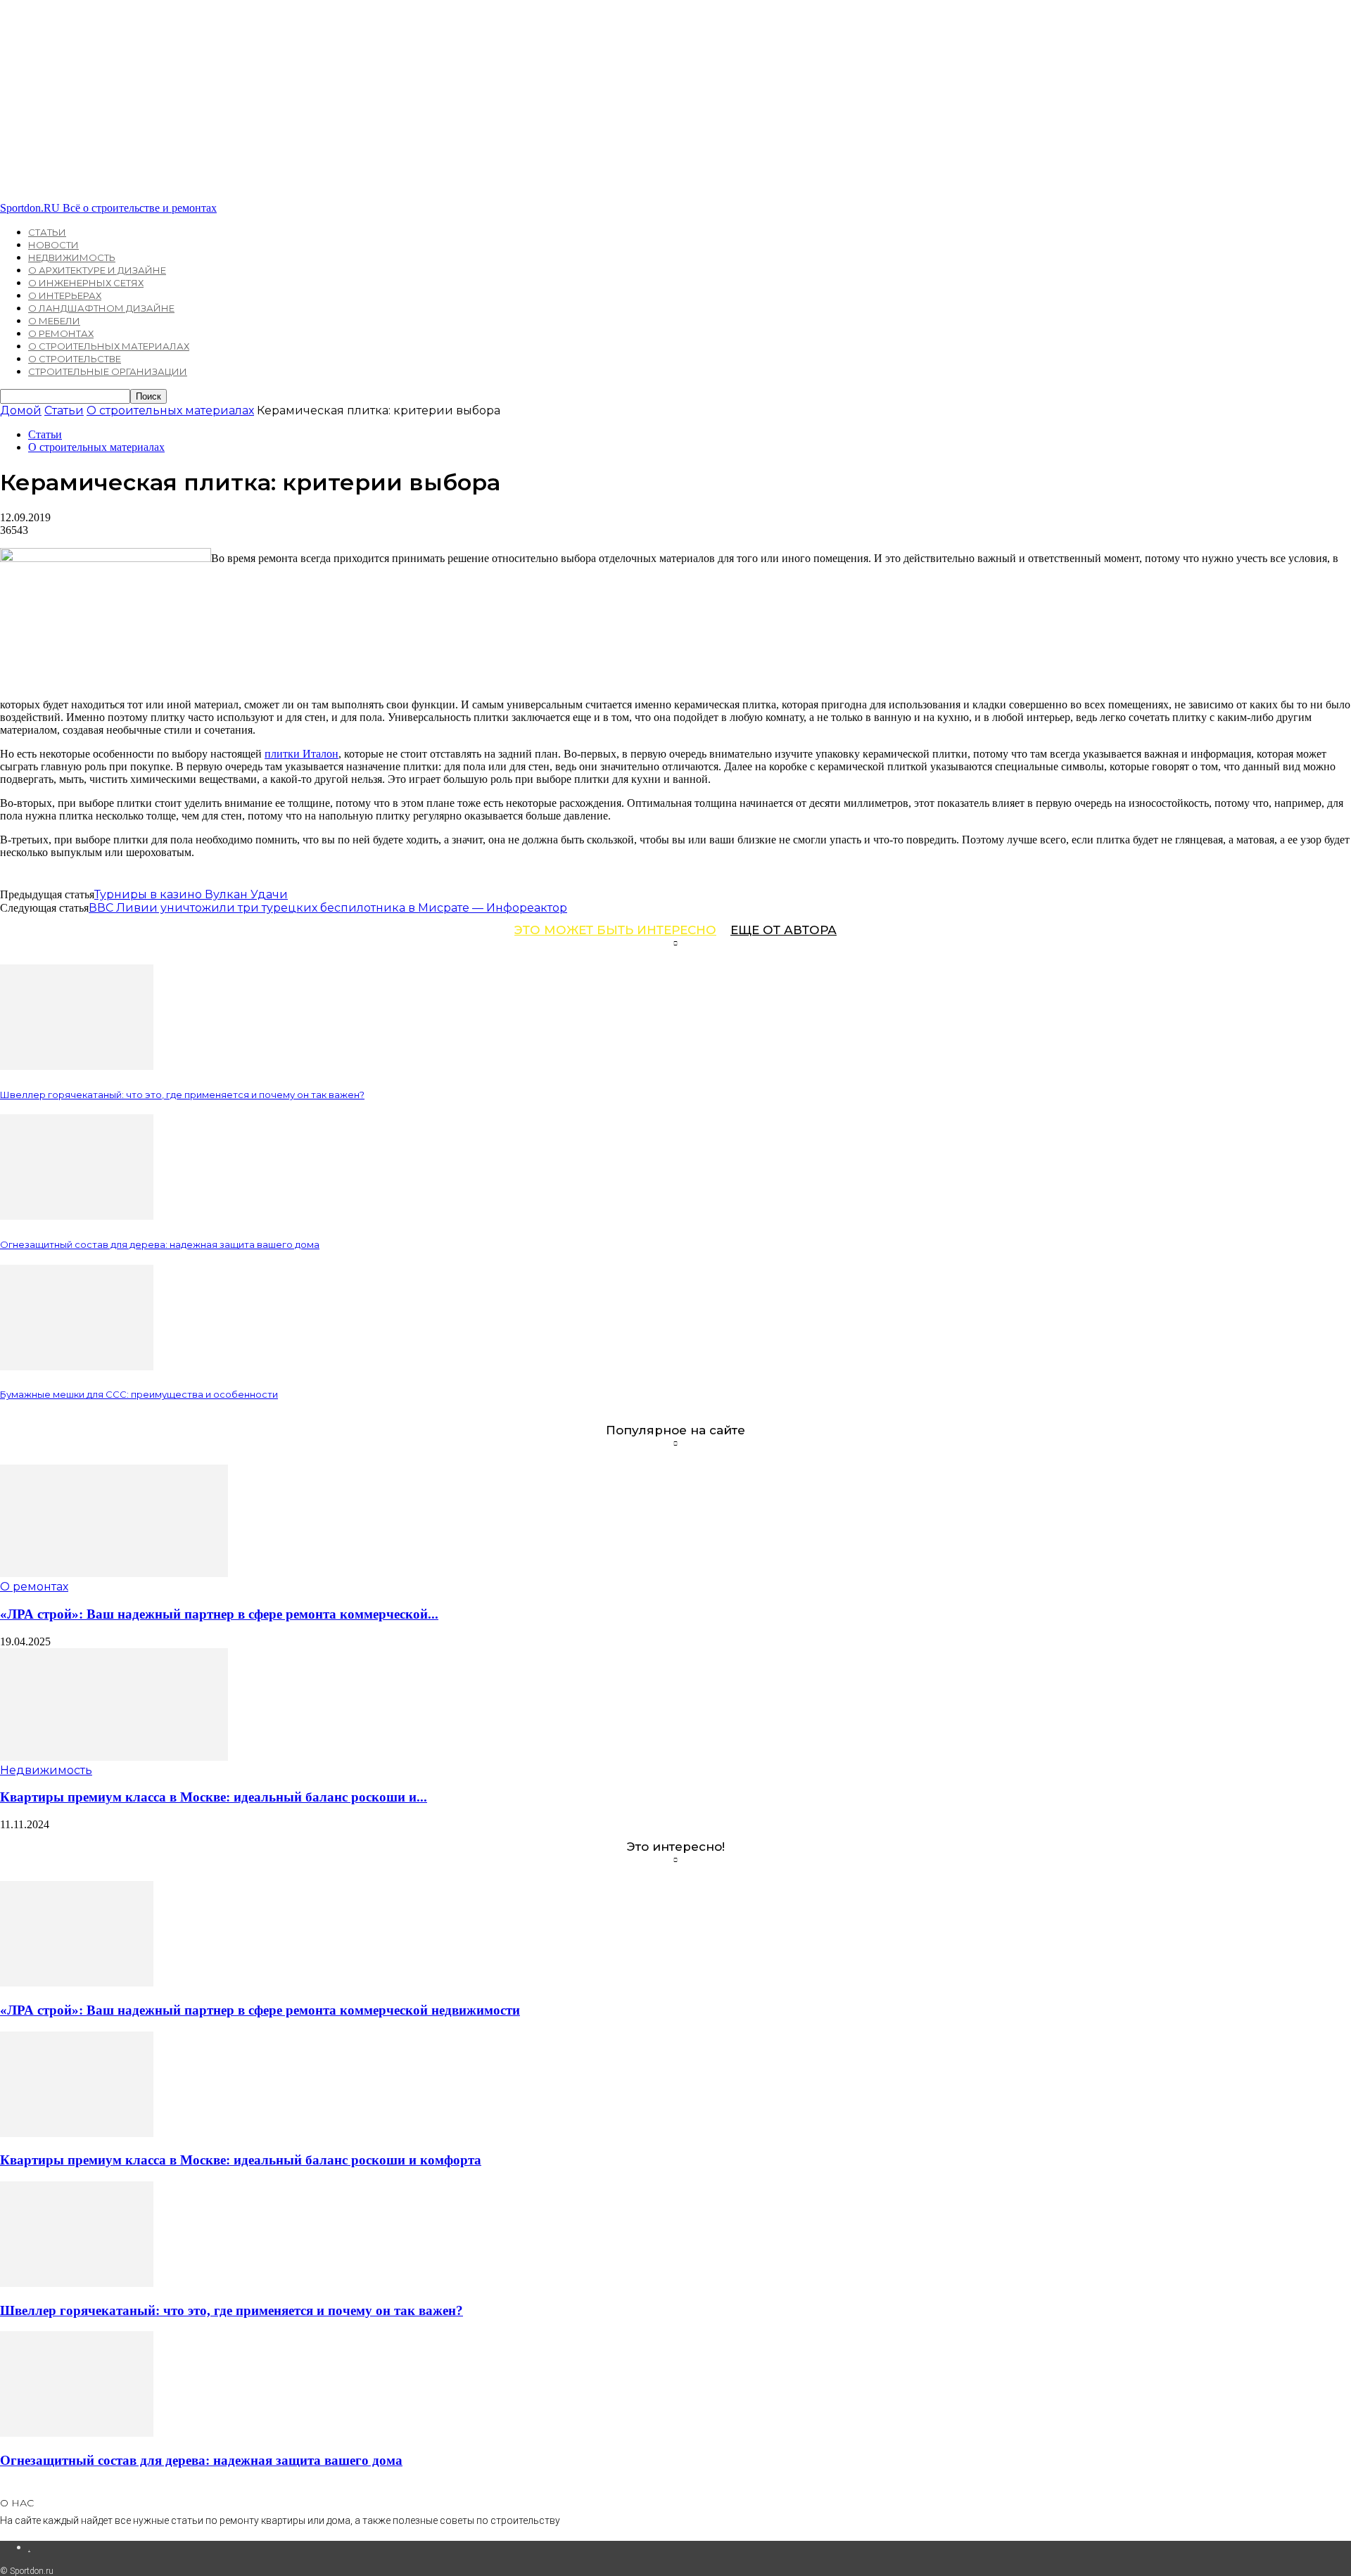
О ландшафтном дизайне (101, 308)
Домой (21, 410)
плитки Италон (302, 754)
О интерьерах (65, 295)
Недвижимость (72, 257)
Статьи (47, 232)
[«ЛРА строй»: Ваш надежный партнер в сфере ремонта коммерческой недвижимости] (114, 1573)
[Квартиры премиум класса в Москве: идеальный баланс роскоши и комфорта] (114, 1757)
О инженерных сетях (86, 283)
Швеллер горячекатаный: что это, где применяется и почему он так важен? (182, 1095)
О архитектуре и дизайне (97, 270)
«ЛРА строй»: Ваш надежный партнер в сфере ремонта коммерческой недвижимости (260, 2010)
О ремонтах (61, 333)
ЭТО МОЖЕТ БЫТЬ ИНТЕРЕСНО (615, 930)
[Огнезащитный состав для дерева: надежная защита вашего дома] (77, 1216)
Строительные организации (108, 371)
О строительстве (75, 359)
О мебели (54, 321)
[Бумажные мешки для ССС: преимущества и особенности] (77, 1366)
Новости (53, 245)
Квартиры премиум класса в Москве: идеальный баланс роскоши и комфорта (241, 2160)
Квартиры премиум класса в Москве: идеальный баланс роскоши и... (214, 1797)
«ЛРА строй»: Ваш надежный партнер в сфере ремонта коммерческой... (219, 1614)
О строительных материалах (109, 346)
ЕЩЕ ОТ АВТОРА (784, 930)
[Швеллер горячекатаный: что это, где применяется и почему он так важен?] (77, 1066)
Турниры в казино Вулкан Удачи (191, 894)
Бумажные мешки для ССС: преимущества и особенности (139, 1394)
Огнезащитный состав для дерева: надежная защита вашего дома (160, 1244)
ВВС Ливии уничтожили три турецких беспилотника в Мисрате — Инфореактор (328, 908)
